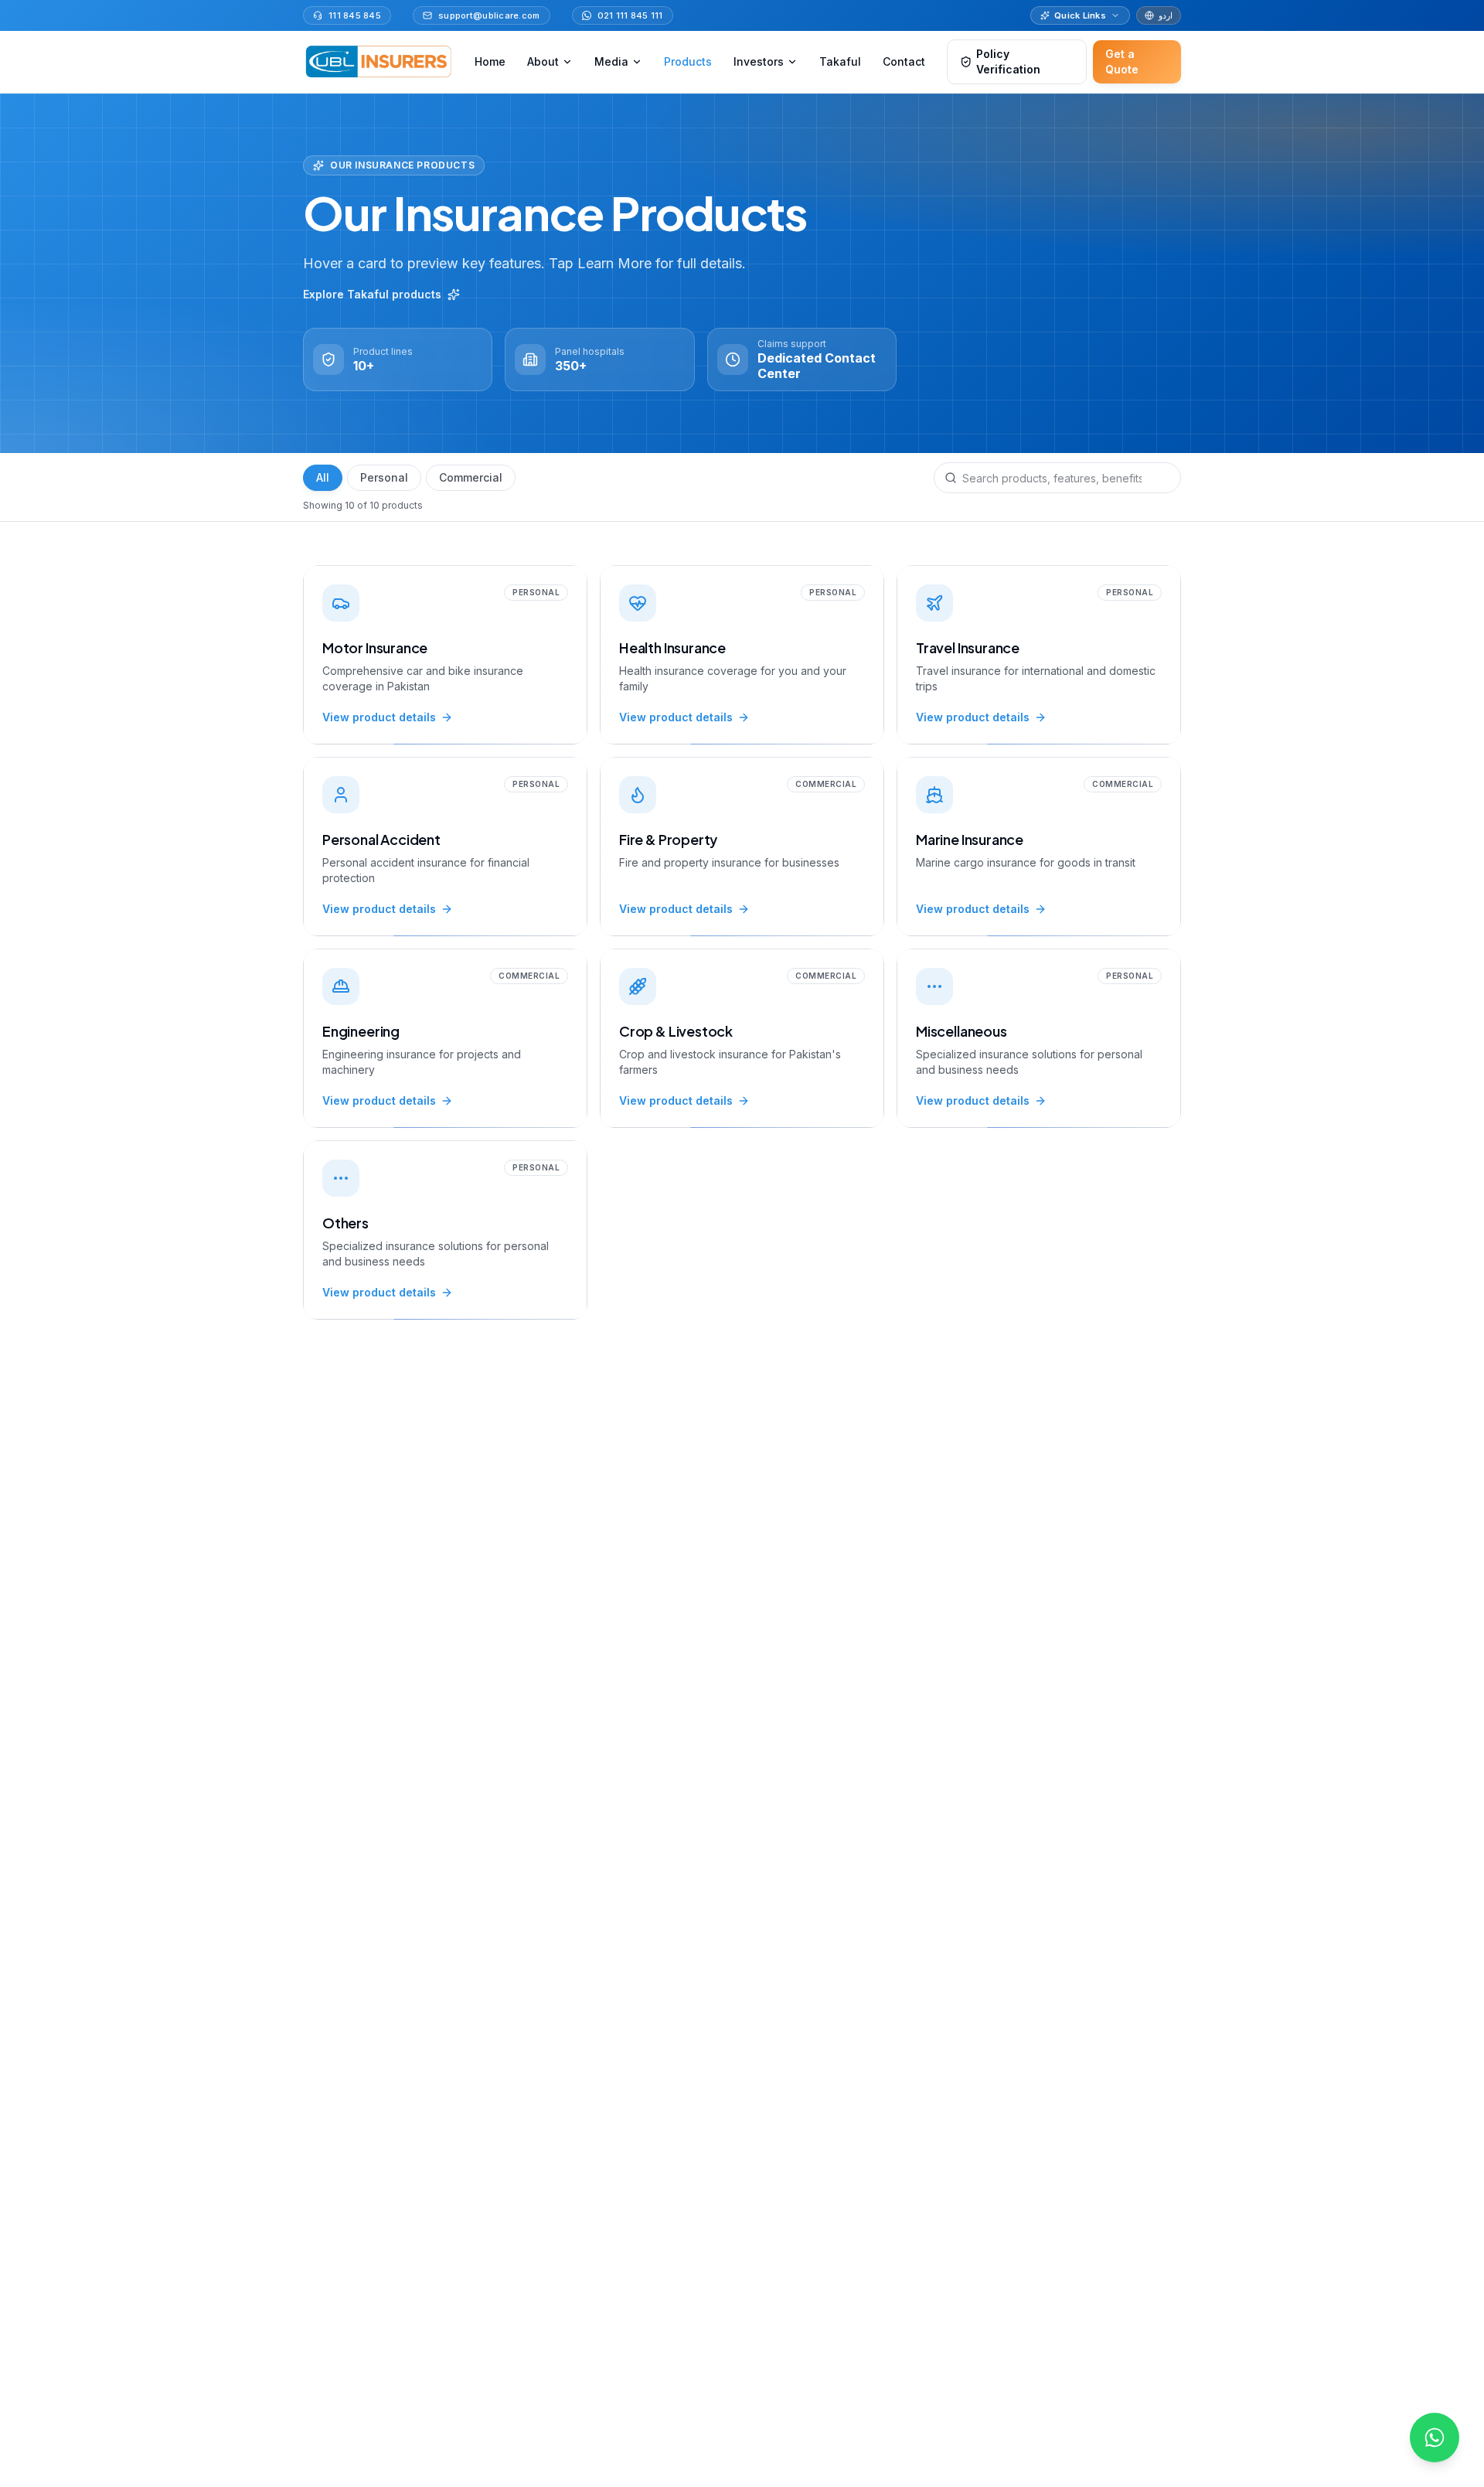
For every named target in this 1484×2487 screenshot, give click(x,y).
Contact (904, 61)
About (543, 61)
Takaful (840, 61)
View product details (379, 717)
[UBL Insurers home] (378, 62)
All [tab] (323, 477)
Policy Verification (1008, 61)
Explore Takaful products (372, 294)
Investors (759, 61)
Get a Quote (1122, 61)
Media (611, 61)
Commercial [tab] (471, 477)
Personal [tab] (384, 477)
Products (688, 61)
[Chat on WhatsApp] (1435, 2438)
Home (490, 61)
